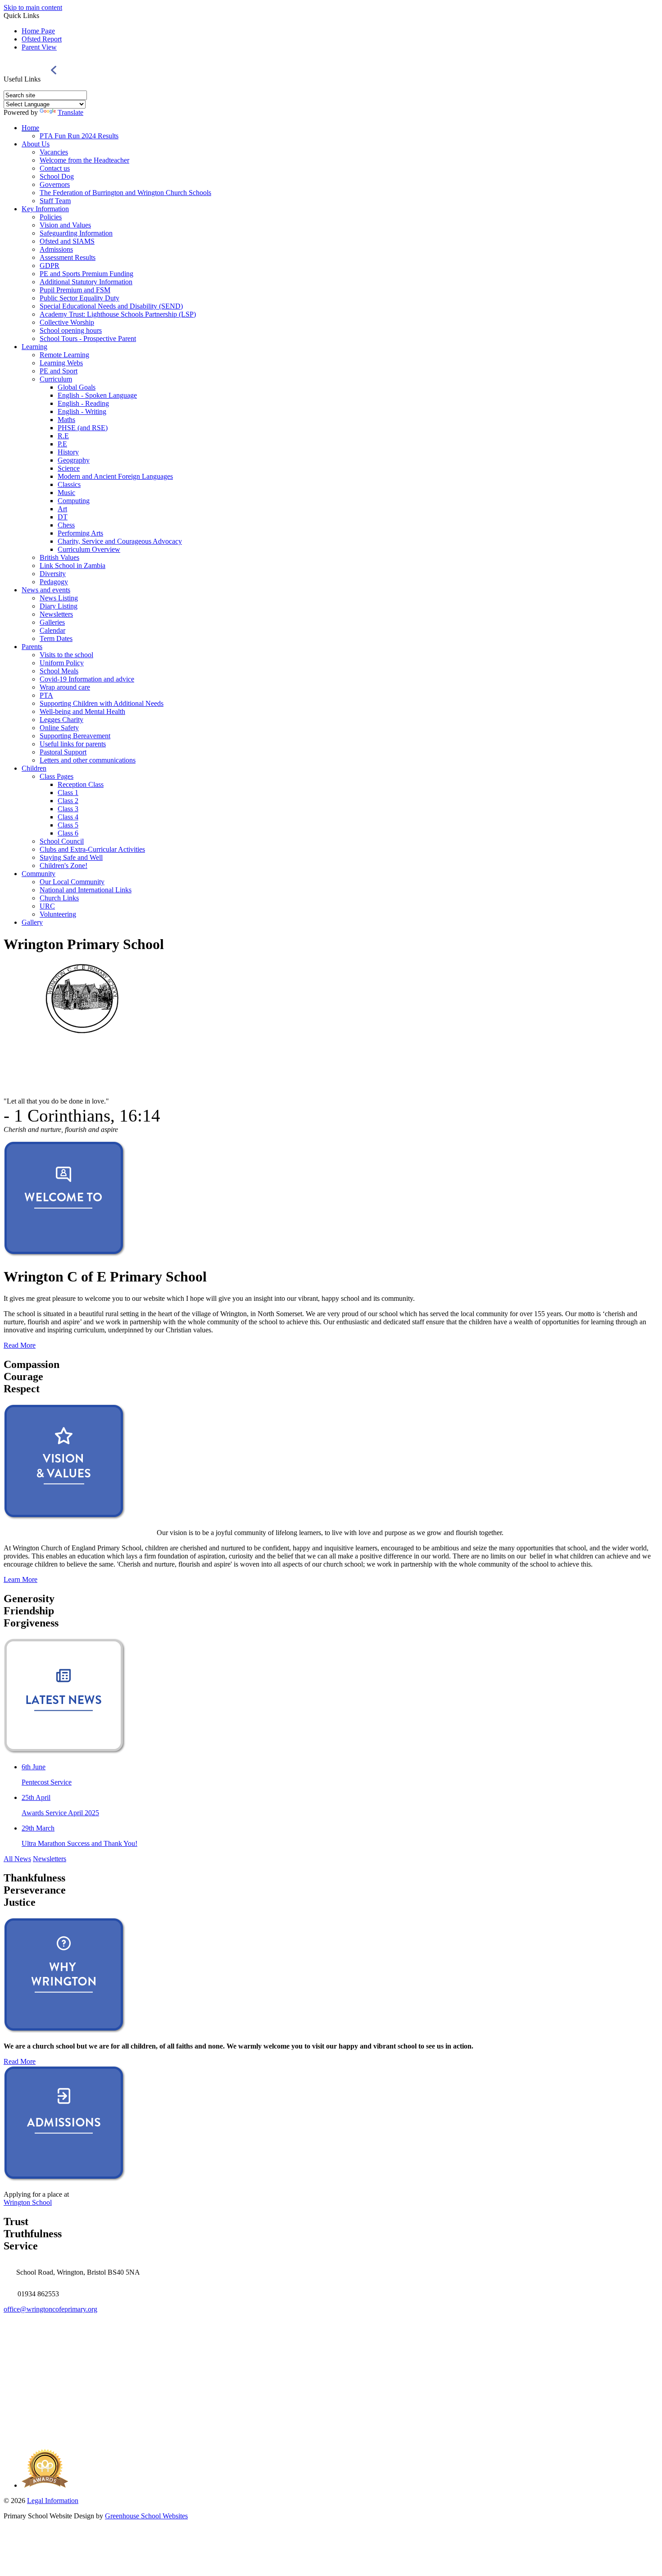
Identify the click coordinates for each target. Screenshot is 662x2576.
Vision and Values (65, 225)
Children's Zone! (63, 865)
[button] (54, 70)
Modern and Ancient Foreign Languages (115, 476)
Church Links (59, 898)
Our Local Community (72, 882)
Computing (74, 501)
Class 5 (68, 825)
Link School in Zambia (73, 566)
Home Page (38, 31)
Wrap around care (65, 687)
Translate (70, 112)
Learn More (20, 1579)
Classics (69, 484)
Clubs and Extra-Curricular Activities (92, 849)
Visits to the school (66, 655)
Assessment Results (68, 257)
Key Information (45, 209)
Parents (32, 647)
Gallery (32, 922)
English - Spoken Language (97, 395)
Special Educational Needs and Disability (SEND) (111, 306)
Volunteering (58, 914)
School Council (62, 841)
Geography (74, 460)
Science (69, 468)
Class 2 (68, 801)
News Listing (59, 598)
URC (47, 906)
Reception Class (81, 784)
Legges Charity (61, 720)
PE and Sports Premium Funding (86, 274)
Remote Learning (64, 355)
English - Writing (82, 411)
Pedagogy (54, 582)
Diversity (53, 574)
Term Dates (56, 638)
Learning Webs (61, 363)
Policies (51, 217)
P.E (62, 444)
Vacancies (54, 152)
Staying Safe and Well (71, 857)
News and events (46, 590)
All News (17, 1859)
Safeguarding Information (76, 233)
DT (63, 517)
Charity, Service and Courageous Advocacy (120, 541)
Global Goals (77, 387)
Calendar (52, 630)
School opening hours (71, 330)
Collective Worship (67, 322)
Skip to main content (33, 7)
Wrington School (28, 2202)
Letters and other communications (88, 760)
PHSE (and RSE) (83, 428)
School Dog (57, 176)
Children (34, 768)
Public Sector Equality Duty (79, 298)
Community (39, 874)
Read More (20, 1345)
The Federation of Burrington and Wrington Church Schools (125, 193)
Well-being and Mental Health (82, 711)
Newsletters (56, 614)
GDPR (50, 266)
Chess (66, 525)
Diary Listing (59, 606)
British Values (59, 557)
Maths (66, 420)
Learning (34, 347)
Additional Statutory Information (86, 282)
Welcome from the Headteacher (84, 160)
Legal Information (53, 2501)
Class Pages (57, 776)
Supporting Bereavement (75, 736)
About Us (36, 144)
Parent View (39, 47)
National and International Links (86, 890)
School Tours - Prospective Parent (88, 338)
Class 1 (68, 793)
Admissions (56, 249)
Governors (55, 184)
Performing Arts (80, 533)
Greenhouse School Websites (146, 2516)
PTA (46, 695)
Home (30, 128)
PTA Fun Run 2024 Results (79, 136)
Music (66, 493)
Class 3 (68, 809)
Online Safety (59, 728)
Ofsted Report (42, 39)
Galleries (52, 622)
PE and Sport (59, 371)
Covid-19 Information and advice (87, 679)
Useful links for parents (73, 744)
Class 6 (68, 833)
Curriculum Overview (89, 549)
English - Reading (83, 403)
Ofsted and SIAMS (67, 241)
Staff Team (55, 201)
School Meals (59, 671)
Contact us (55, 168)
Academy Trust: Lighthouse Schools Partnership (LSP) (118, 314)
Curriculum (56, 379)
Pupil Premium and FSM (75, 290)
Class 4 (68, 817)
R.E (63, 436)
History (68, 452)
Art (62, 509)
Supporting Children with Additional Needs (102, 703)
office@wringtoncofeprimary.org (50, 2309)
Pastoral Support (63, 752)
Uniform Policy (62, 663)
